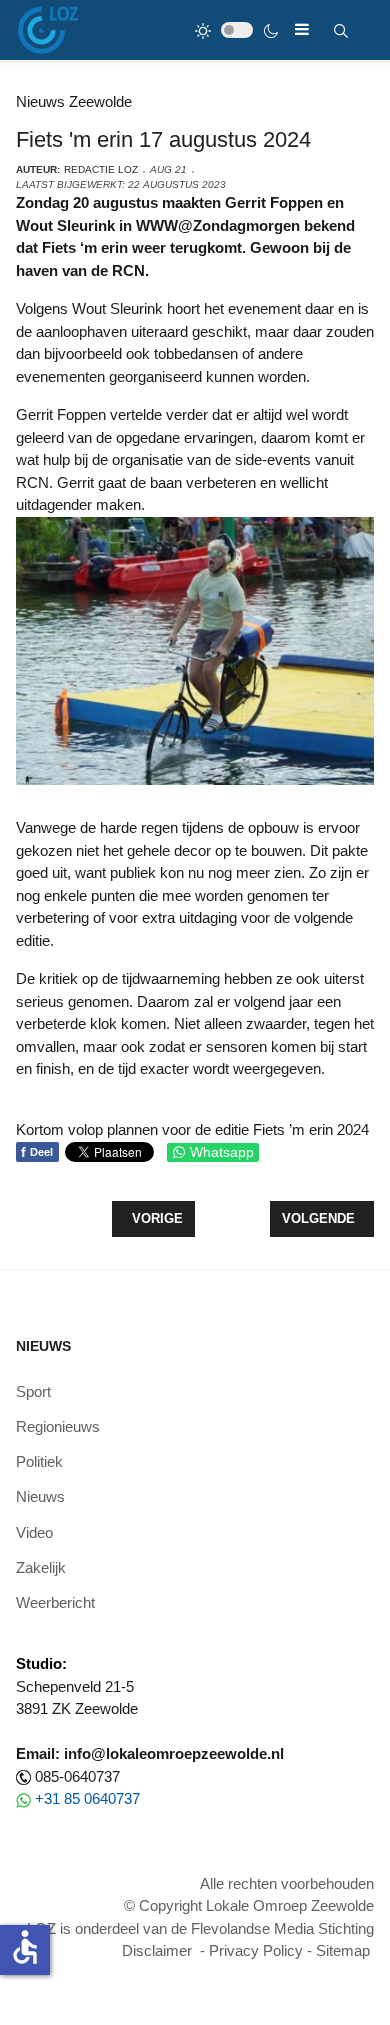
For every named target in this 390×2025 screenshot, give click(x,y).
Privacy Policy (256, 1950)
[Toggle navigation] (302, 29)
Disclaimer (157, 1950)
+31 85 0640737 (87, 1798)
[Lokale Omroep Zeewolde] (48, 30)
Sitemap (343, 1950)
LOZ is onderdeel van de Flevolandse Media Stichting (200, 1928)
